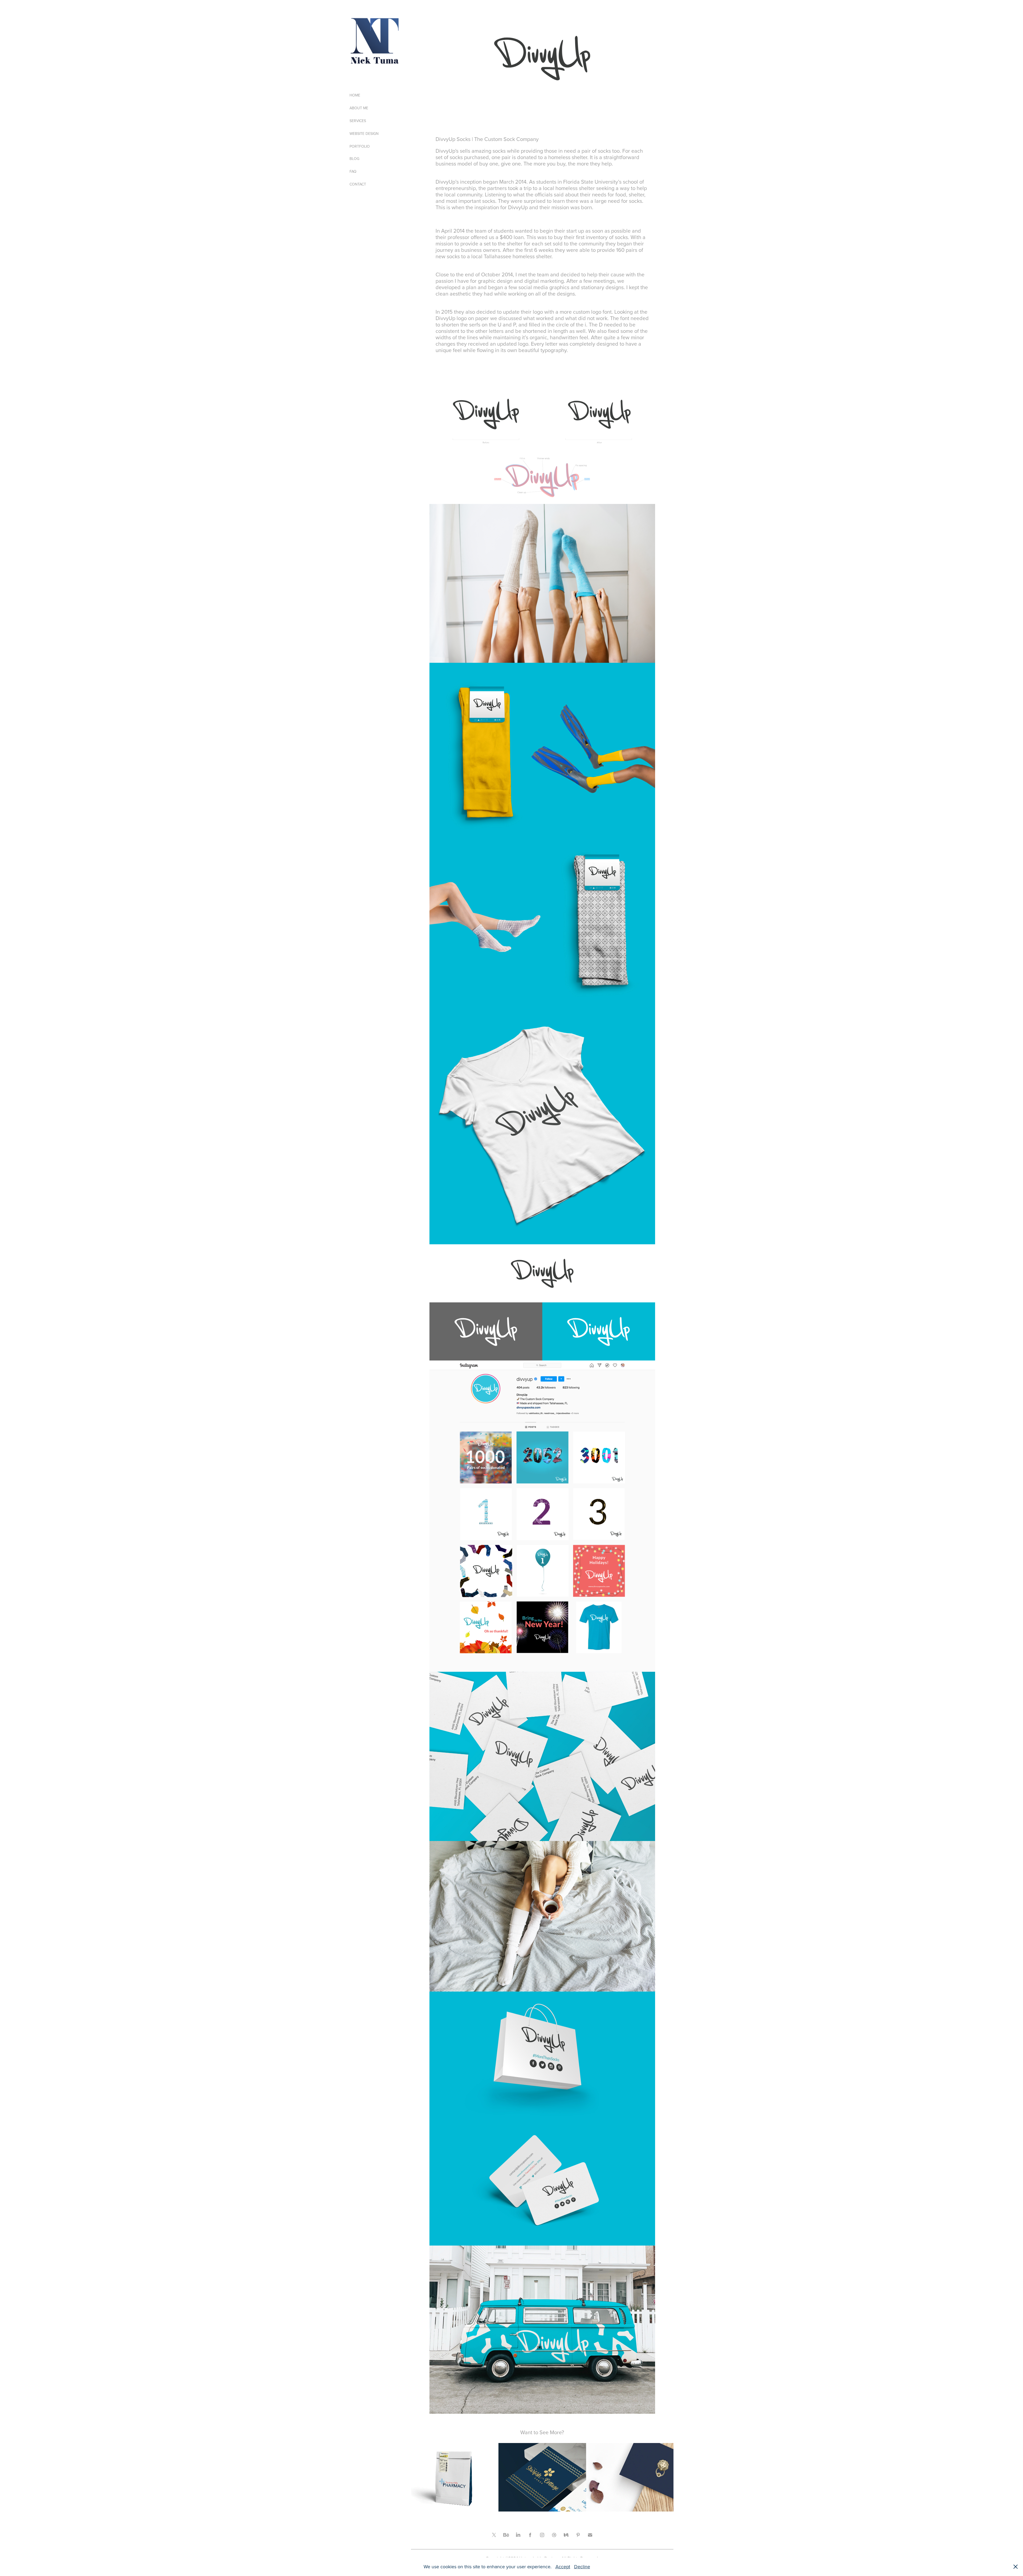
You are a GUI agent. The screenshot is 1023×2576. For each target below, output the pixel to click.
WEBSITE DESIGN (364, 134)
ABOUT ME (359, 108)
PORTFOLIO (360, 146)
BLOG (354, 159)
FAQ (353, 171)
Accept (563, 2567)
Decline (582, 2567)
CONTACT (358, 184)
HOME (355, 95)
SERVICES (358, 121)
